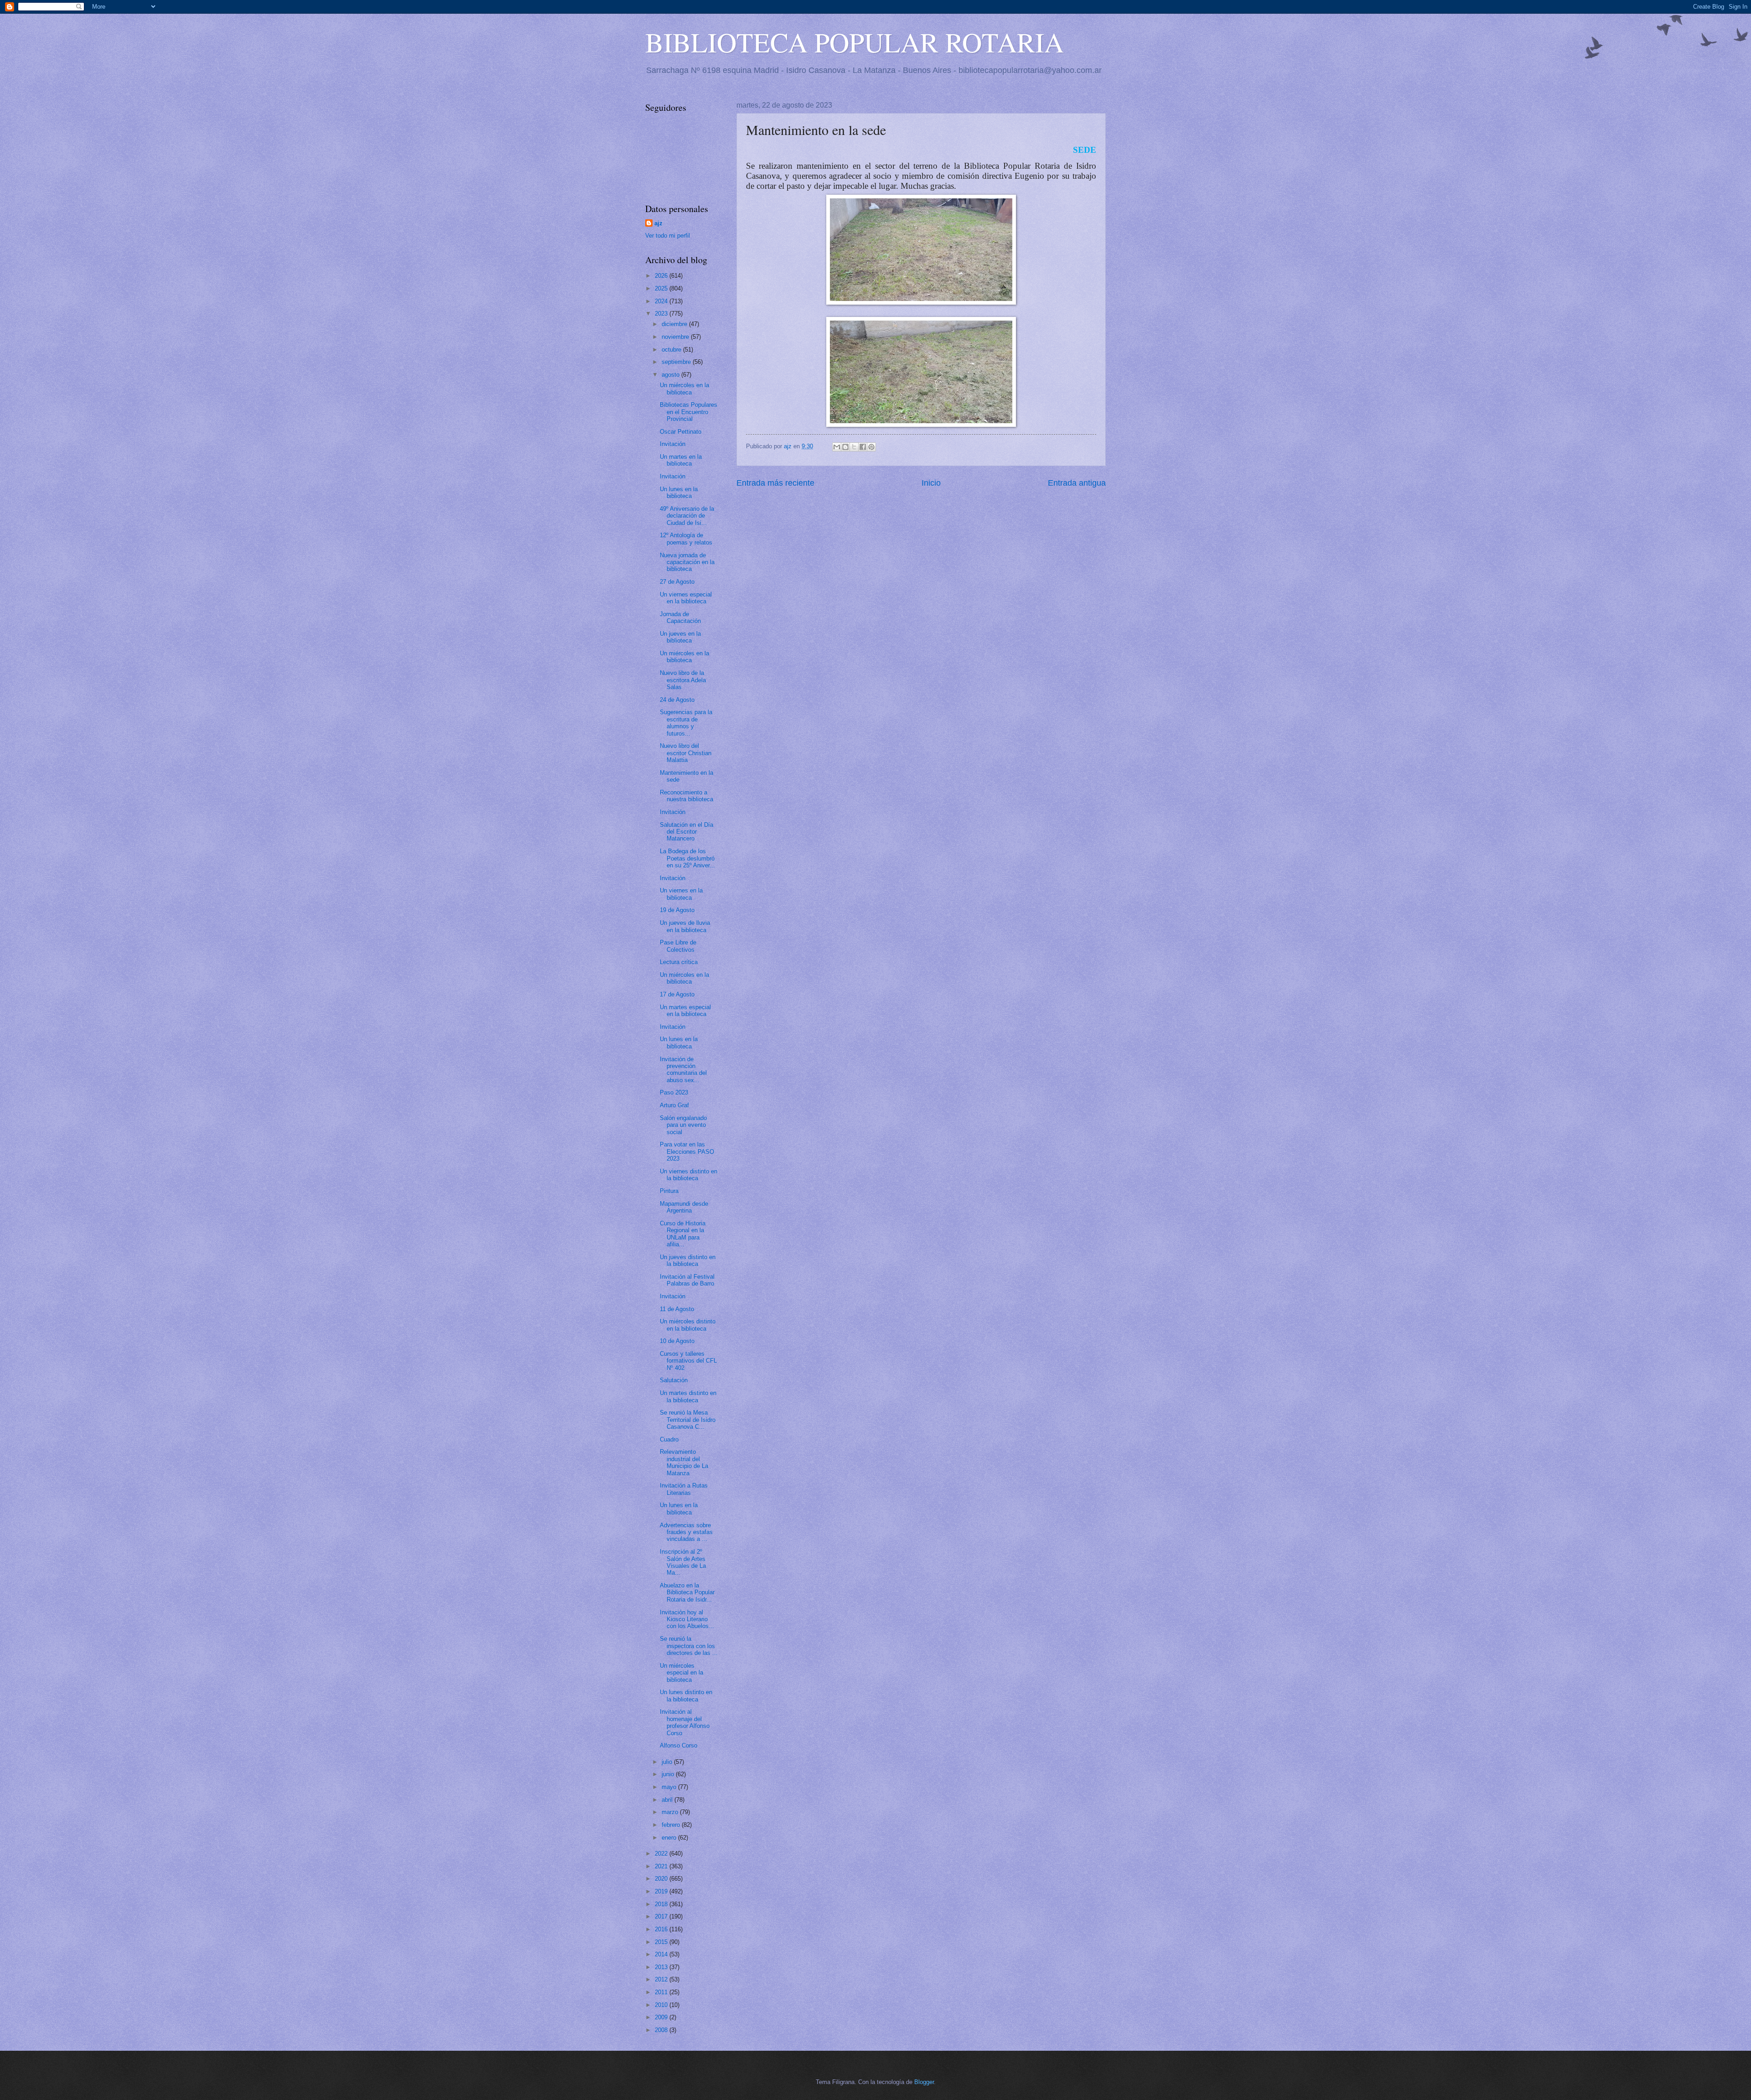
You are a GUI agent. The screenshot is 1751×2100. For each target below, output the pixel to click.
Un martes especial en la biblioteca (685, 1011)
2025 (662, 288)
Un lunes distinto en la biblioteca (686, 1696)
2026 (662, 276)
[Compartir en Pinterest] (871, 447)
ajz (658, 223)
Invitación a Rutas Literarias (684, 1489)
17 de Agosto (677, 994)
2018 (662, 1904)
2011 (662, 1992)
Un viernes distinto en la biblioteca (689, 1175)
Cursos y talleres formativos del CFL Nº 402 (688, 1361)
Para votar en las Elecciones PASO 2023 (687, 1151)
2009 (662, 2017)
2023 (662, 314)
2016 (662, 1929)
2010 (662, 2005)
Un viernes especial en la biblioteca (686, 598)
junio (669, 1774)
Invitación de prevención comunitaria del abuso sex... (683, 1070)
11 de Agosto (677, 1309)
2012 (662, 1979)
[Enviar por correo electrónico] (837, 447)
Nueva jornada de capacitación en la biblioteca (687, 562)
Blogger (924, 2082)
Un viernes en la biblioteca (681, 894)
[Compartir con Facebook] (863, 447)
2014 (662, 1954)
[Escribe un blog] (845, 447)
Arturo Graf (674, 1105)
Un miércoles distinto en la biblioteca (688, 1325)
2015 (662, 1942)
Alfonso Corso (679, 1745)
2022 (662, 1854)
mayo (670, 1787)
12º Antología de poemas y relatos (686, 539)
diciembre (675, 324)
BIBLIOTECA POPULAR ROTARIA (855, 42)
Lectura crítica (679, 962)
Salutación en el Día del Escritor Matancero (686, 832)
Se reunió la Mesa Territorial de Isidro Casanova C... (688, 1420)
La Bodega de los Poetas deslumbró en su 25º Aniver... (687, 858)
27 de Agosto (677, 582)
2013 (662, 1967)
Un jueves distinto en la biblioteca (688, 1260)
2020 (662, 1879)
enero (670, 1838)
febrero (672, 1825)
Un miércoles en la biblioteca (684, 389)
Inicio (931, 483)
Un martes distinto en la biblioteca (688, 1396)
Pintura (669, 1191)
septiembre (677, 362)
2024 (662, 301)
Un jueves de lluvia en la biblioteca (685, 926)
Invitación (673, 444)
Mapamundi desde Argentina (684, 1207)
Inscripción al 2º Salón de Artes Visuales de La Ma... (683, 1562)
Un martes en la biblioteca (681, 460)
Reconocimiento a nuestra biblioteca (686, 796)
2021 (662, 1866)
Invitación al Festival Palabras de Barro (687, 1280)
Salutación (674, 1380)
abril (668, 1800)
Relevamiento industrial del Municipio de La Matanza (684, 1462)
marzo (671, 1812)
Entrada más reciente (775, 483)
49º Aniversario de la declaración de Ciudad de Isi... (687, 516)
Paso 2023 (674, 1092)
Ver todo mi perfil (668, 236)
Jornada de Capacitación (680, 617)
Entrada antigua (1077, 483)
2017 (662, 1916)
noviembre (676, 337)
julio (668, 1762)
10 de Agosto (677, 1341)
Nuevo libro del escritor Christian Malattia (686, 753)
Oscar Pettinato (681, 432)
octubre (672, 350)
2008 (662, 2030)
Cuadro (669, 1439)
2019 (662, 1891)
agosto (671, 375)
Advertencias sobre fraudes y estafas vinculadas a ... (686, 1532)
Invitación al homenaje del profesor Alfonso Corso (685, 1722)
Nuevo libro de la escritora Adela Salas (683, 680)
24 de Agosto (677, 700)
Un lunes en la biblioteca (679, 493)
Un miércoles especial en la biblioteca (681, 1673)
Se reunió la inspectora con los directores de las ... (689, 1646)
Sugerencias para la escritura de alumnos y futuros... (686, 723)
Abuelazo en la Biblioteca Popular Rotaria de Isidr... (687, 1592)
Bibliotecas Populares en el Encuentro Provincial (689, 412)
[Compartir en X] (854, 447)
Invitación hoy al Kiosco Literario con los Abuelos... (687, 1619)
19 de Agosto (677, 910)
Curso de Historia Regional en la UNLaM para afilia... (683, 1234)
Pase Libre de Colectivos (678, 946)
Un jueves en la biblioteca (680, 637)
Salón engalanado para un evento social (683, 1125)
